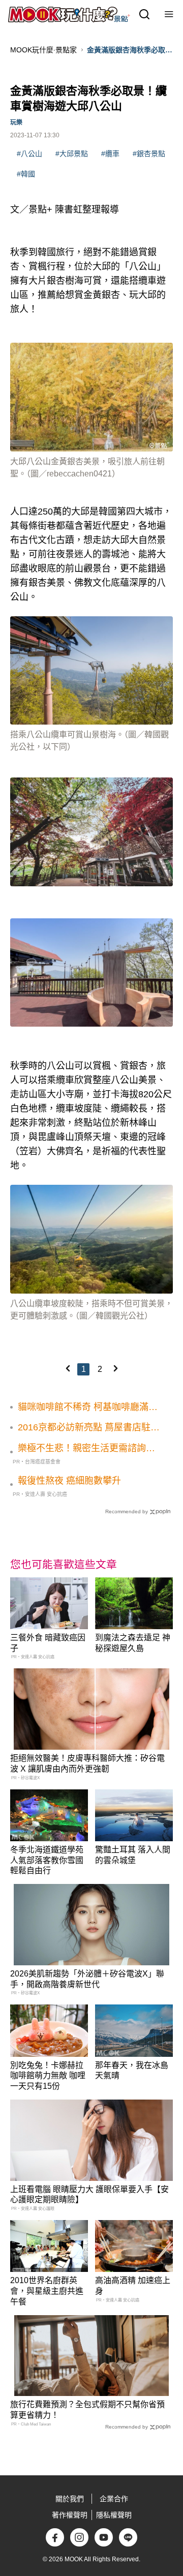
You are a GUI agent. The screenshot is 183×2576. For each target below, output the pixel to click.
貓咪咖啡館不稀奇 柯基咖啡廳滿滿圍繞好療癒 (88, 1407)
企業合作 (114, 2499)
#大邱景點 (72, 154)
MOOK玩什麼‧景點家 (43, 50)
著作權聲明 (70, 2515)
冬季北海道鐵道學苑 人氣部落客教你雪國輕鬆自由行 (47, 1860)
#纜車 (110, 154)
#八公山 (29, 154)
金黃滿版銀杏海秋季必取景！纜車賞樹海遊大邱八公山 (130, 50)
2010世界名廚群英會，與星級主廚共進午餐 (47, 2291)
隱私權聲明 (114, 2515)
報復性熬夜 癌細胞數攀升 (69, 1481)
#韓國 (26, 174)
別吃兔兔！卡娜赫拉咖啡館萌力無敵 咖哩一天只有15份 (48, 2076)
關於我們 (70, 2499)
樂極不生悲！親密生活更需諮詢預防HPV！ (86, 1449)
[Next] (115, 1368)
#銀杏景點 (149, 154)
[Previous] (68, 1368)
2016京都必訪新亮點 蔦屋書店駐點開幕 (89, 1428)
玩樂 (16, 123)
